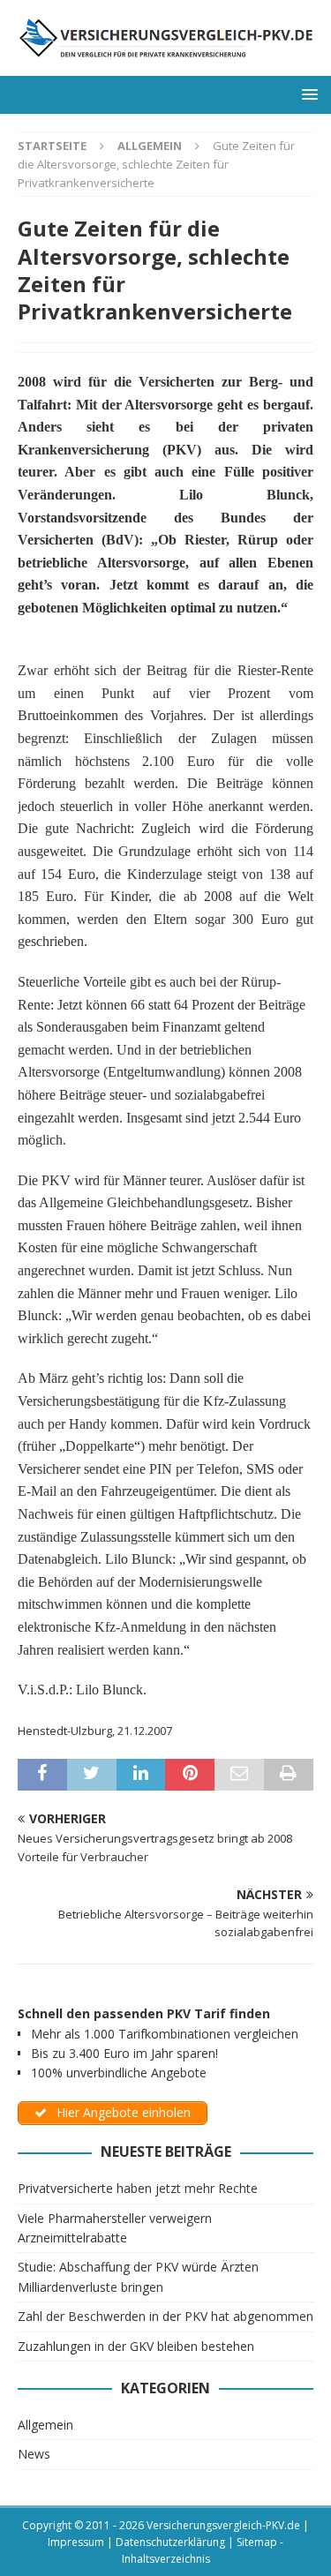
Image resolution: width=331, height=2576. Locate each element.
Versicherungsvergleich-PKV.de (223, 2525)
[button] (307, 94)
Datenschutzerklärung (170, 2542)
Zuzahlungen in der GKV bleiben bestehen (136, 2346)
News (34, 2454)
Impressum (76, 2542)
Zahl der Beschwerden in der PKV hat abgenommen (165, 2316)
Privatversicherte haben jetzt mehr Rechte (138, 2188)
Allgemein (45, 2425)
